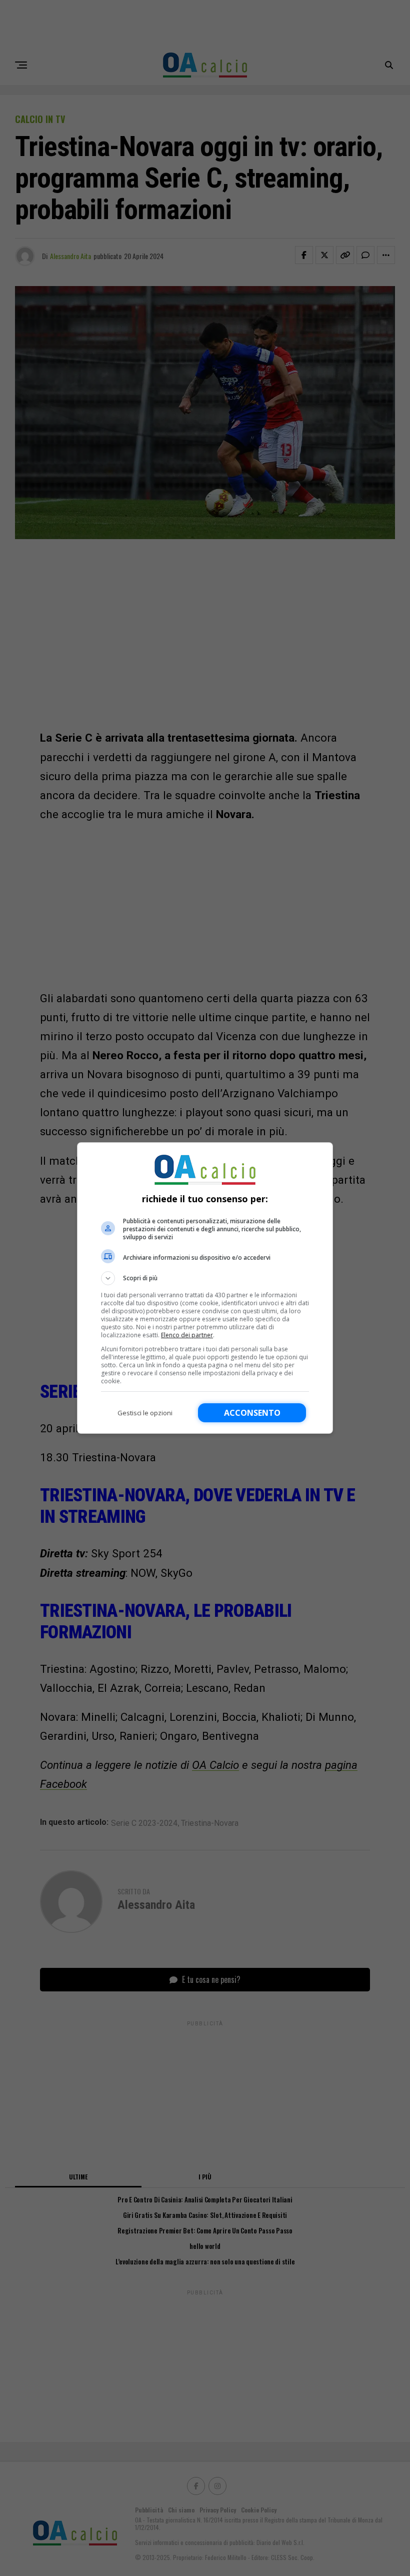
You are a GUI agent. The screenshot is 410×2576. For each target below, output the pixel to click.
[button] (205, 1278)
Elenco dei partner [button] (187, 1335)
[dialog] (205, 1288)
